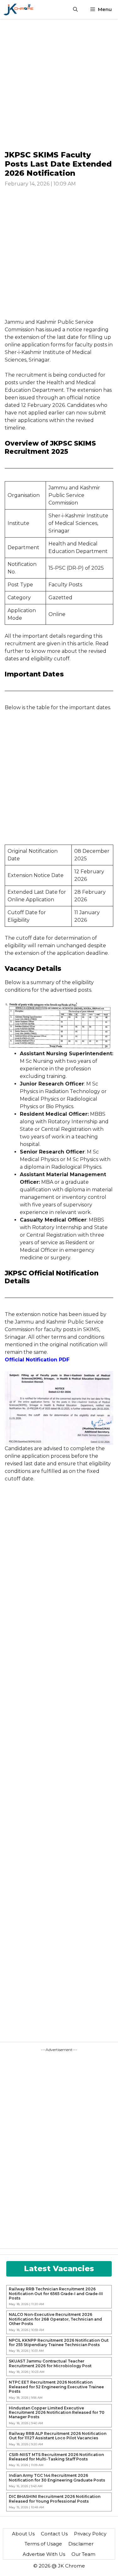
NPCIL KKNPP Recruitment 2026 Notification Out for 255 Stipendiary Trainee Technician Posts (59, 2343)
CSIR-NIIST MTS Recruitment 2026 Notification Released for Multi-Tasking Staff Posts (56, 2457)
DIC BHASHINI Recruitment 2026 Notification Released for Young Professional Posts (55, 2499)
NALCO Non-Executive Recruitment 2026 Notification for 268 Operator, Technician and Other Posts (55, 2319)
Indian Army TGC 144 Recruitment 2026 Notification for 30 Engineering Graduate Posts (57, 2478)
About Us (23, 2534)
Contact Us (54, 2534)
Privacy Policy (90, 2534)
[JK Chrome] (18, 9)
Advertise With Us (44, 2554)
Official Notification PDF (37, 1360)
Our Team (83, 2554)
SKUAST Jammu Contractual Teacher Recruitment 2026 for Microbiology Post (50, 2363)
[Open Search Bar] (75, 9)
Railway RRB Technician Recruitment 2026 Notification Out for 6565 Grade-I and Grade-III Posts (56, 2294)
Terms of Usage (43, 2544)
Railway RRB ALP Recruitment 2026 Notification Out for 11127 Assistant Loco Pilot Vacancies (58, 2436)
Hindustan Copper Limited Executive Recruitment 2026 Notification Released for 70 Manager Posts (57, 2413)
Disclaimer (81, 2544)
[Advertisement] (59, 84)
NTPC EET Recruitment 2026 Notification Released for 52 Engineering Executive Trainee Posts (56, 2387)
